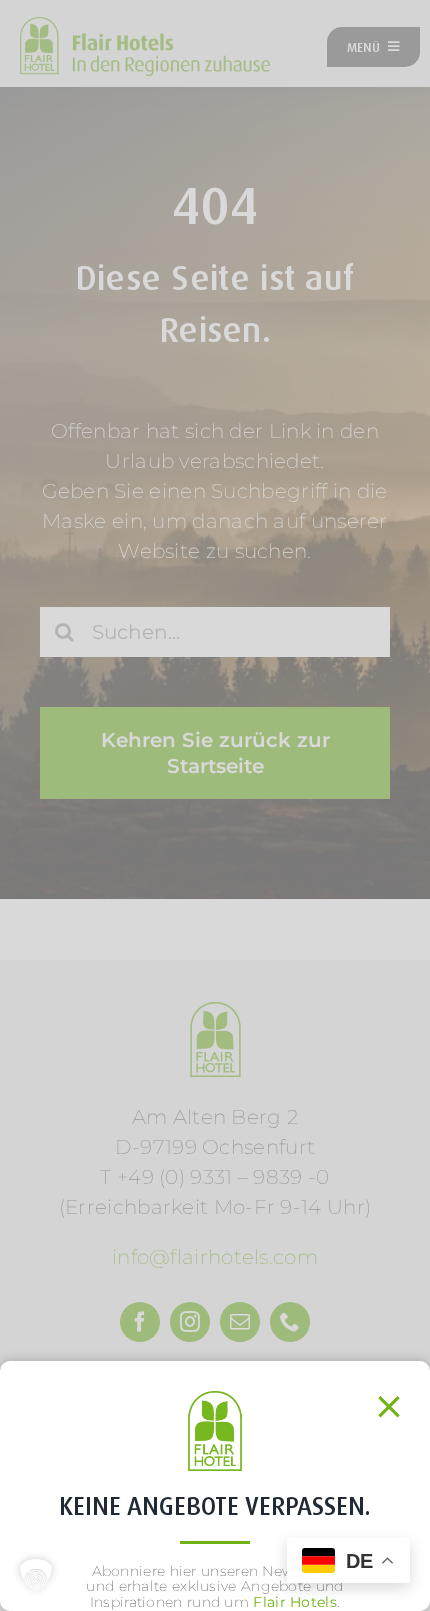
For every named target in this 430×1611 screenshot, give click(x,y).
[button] (36, 1575)
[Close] (389, 1407)
